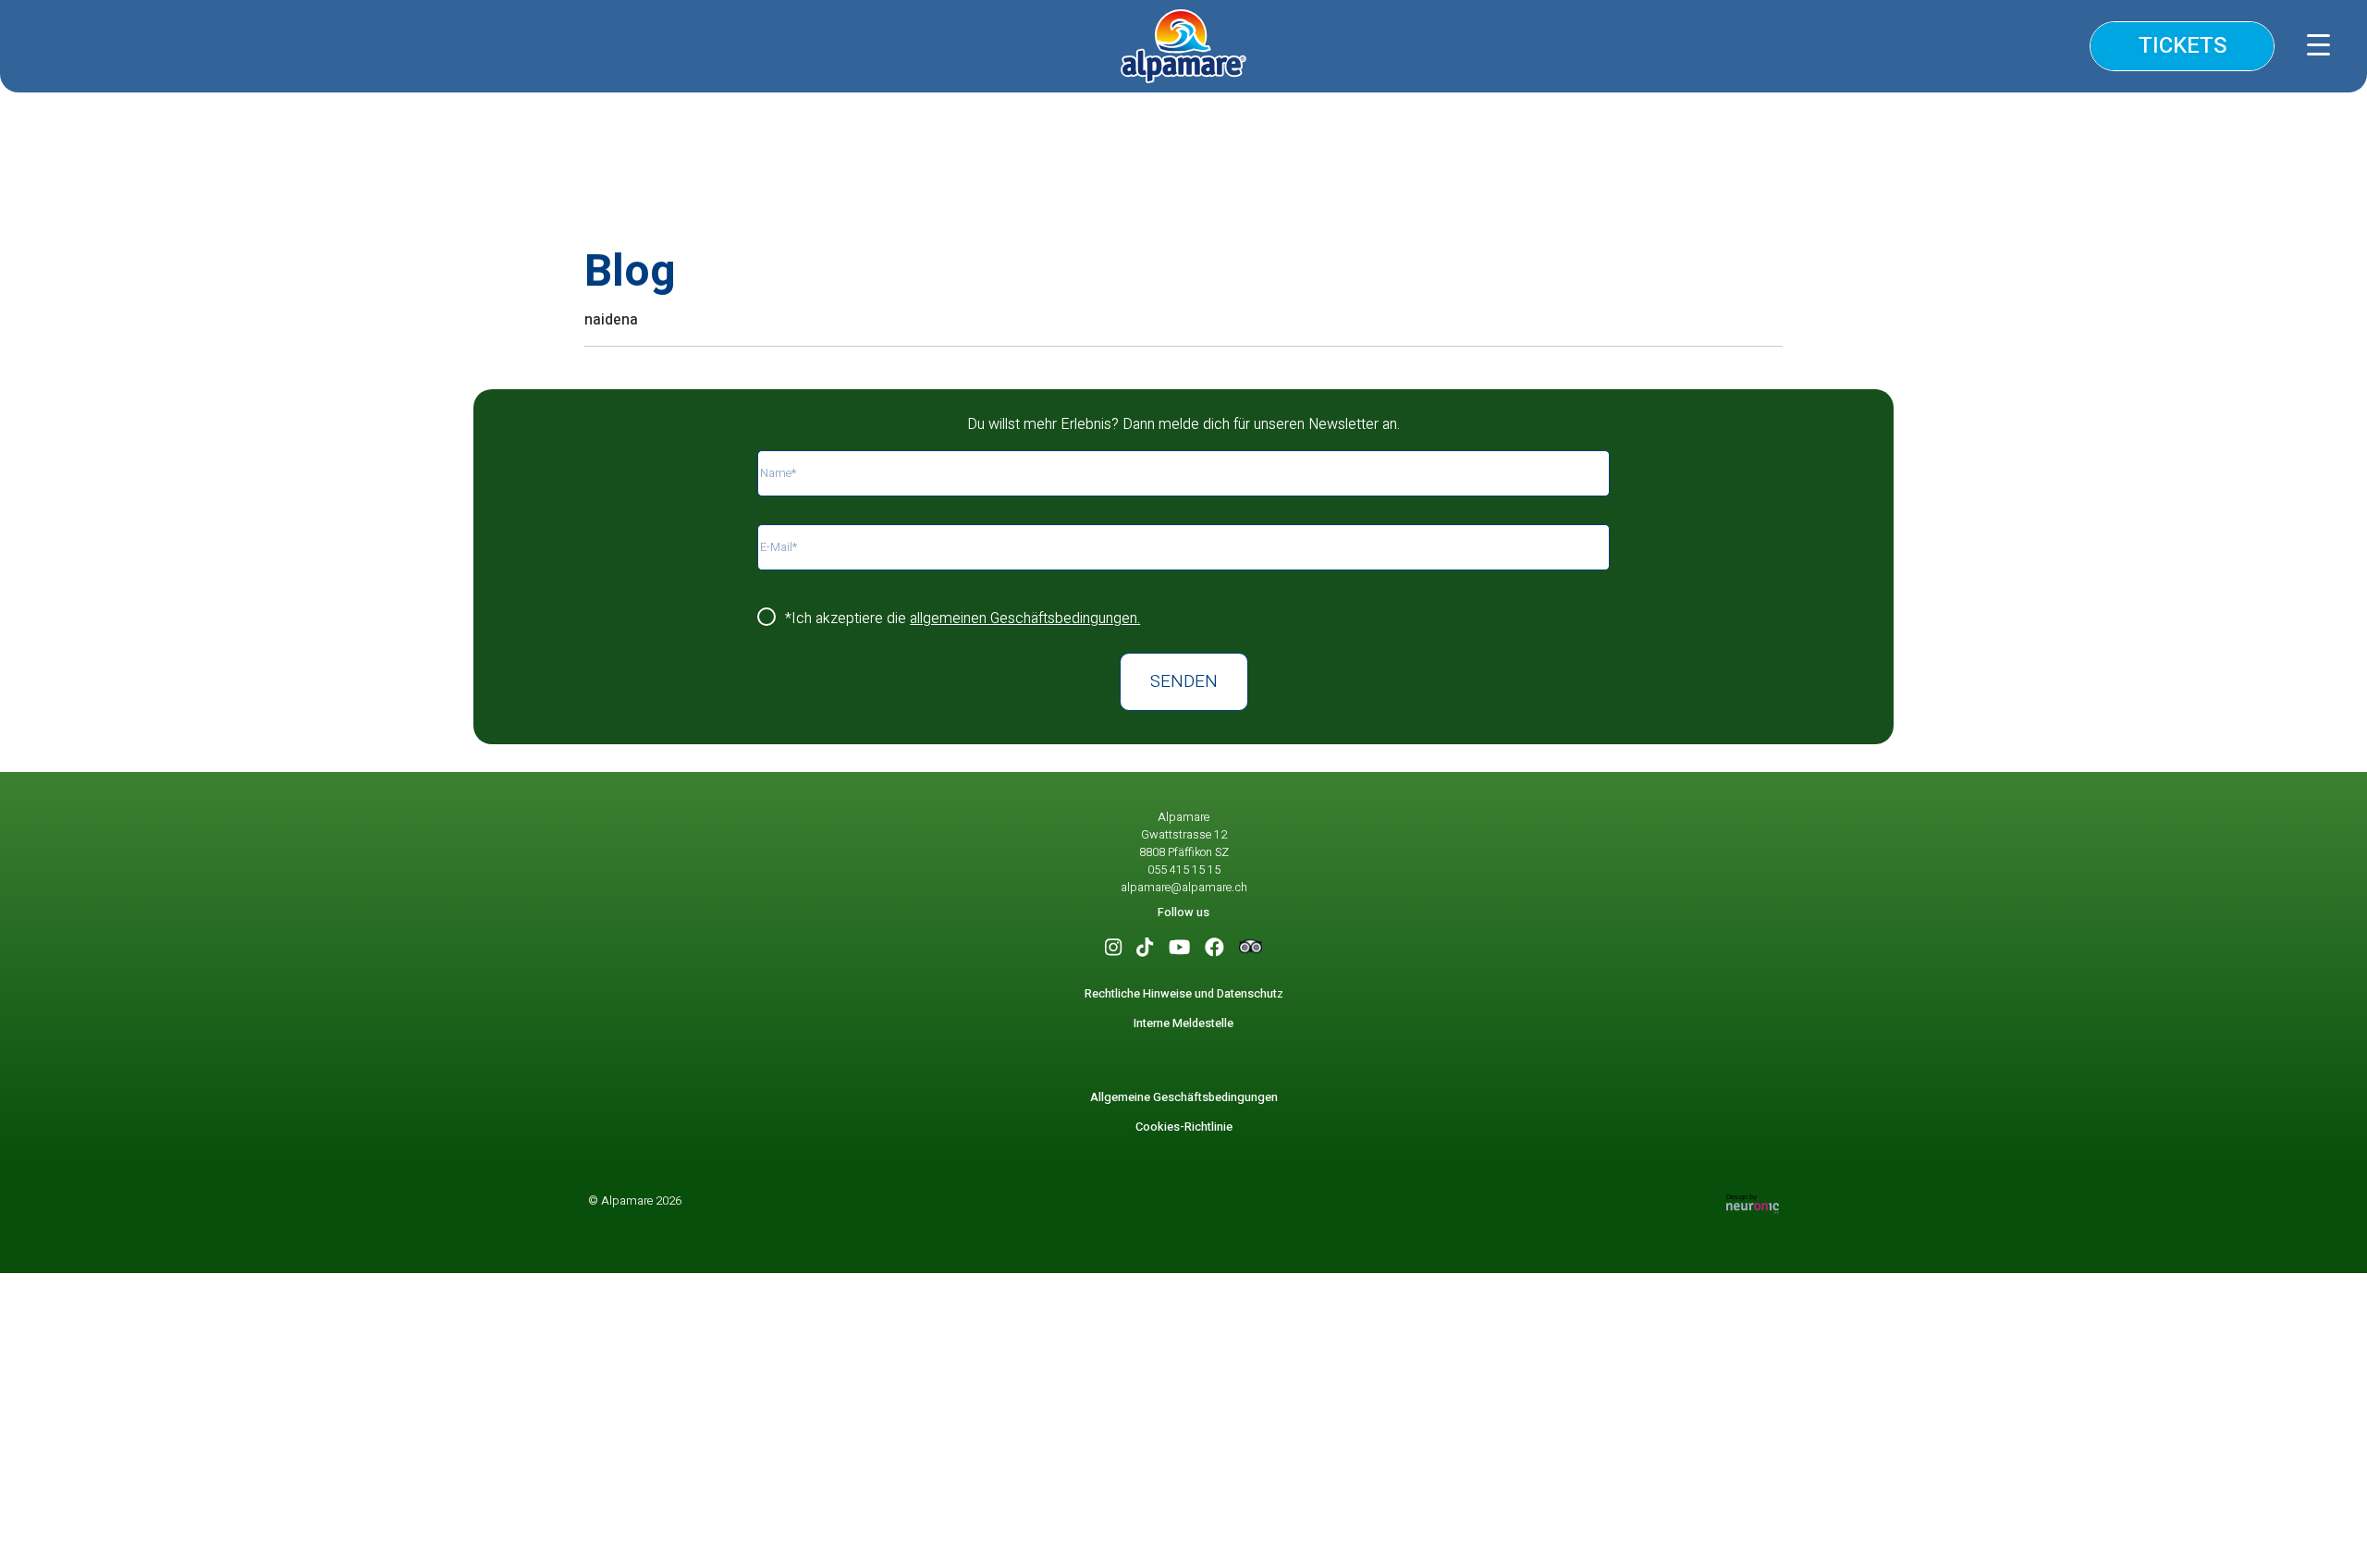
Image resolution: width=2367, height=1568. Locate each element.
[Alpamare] (1183, 46)
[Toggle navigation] (2323, 41)
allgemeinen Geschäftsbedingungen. (1025, 619)
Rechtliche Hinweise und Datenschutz (1184, 994)
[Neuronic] (1753, 1203)
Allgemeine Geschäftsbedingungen (1184, 1097)
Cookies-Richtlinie (1184, 1127)
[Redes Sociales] (1113, 949)
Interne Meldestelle (1183, 1023)
